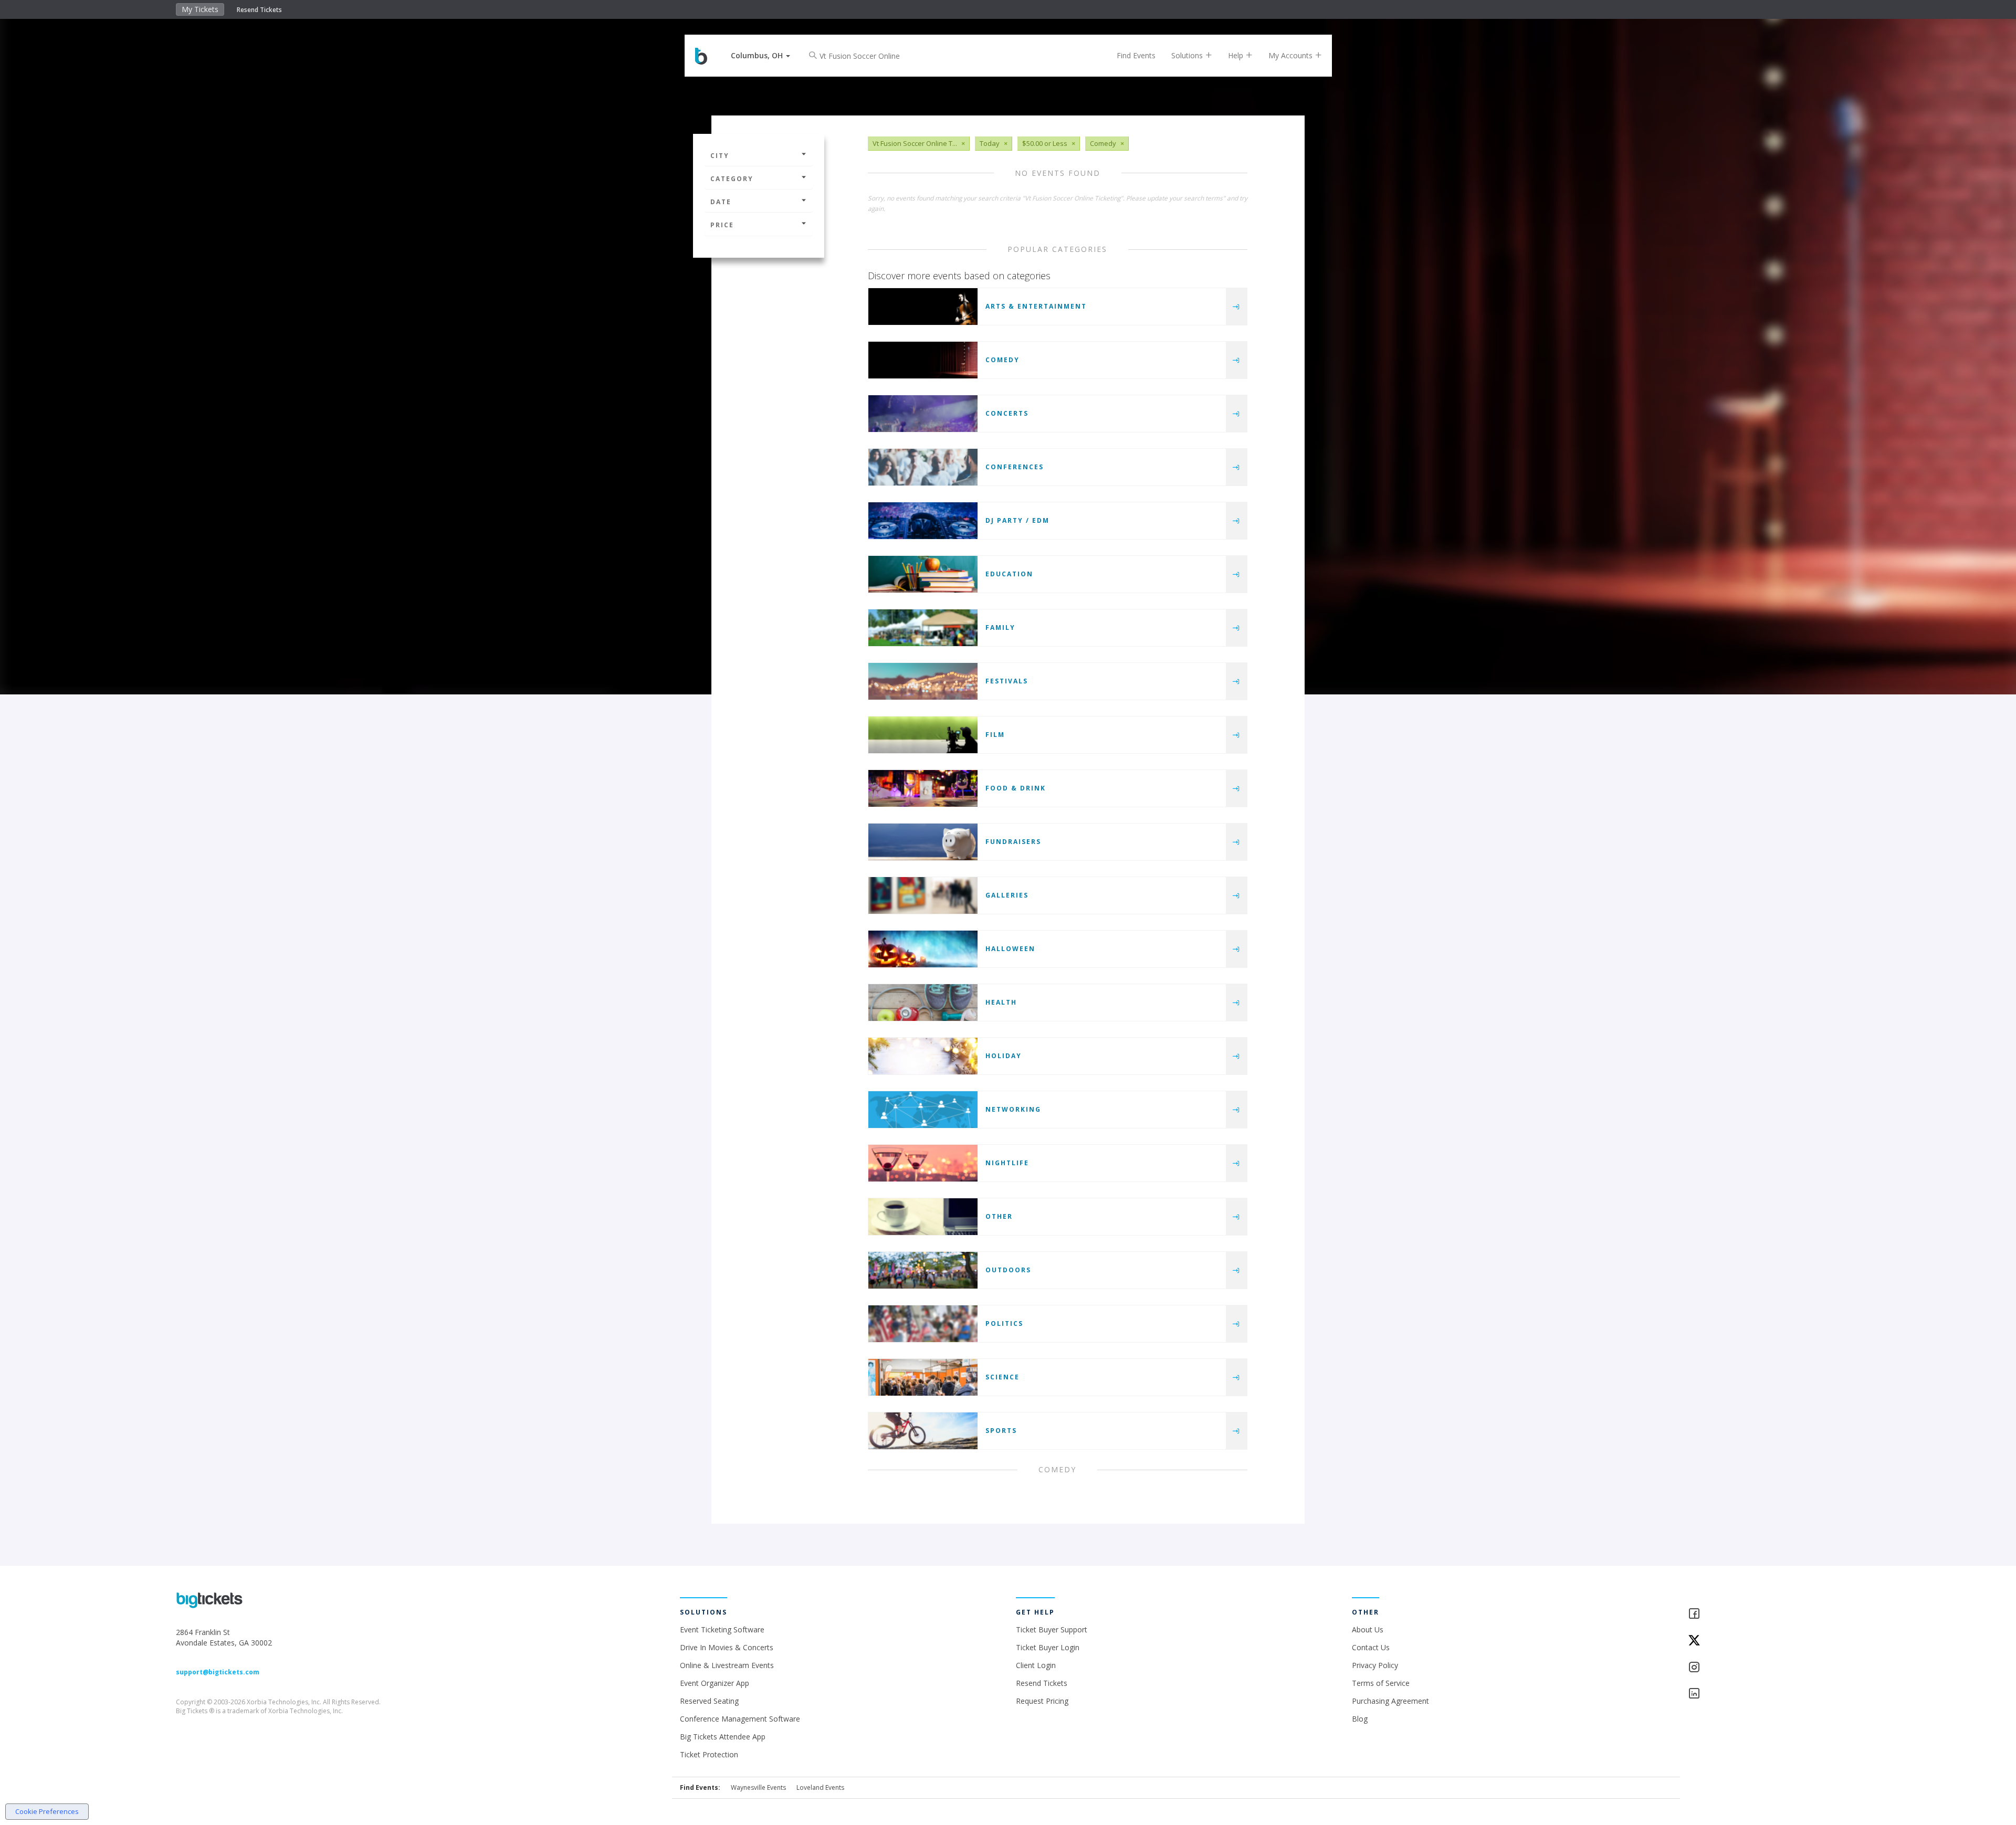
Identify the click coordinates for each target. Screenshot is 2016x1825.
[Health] (923, 1003)
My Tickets (200, 9)
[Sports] (923, 1431)
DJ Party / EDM (1017, 520)
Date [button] (721, 202)
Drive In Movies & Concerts (727, 1647)
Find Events (1136, 55)
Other (999, 1216)
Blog (1360, 1719)
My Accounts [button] (1291, 55)
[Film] (923, 735)
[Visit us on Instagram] (1764, 1668)
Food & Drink (1016, 788)
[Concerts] (923, 414)
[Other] (923, 1217)
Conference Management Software (740, 1719)
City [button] (720, 156)
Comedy (1002, 360)
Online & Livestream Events (727, 1665)
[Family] (923, 628)
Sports (1001, 1431)
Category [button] (732, 179)
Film (995, 735)
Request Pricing (1042, 1701)
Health (1001, 1002)
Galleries (1007, 895)
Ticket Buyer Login (1048, 1647)
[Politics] (923, 1324)
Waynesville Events (758, 1787)
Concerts (1007, 413)
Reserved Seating (709, 1701)
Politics (1004, 1323)
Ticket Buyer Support (1052, 1629)
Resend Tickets (259, 10)
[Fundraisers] (923, 842)
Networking (1013, 1109)
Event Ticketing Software (722, 1629)
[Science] (923, 1377)
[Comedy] (923, 360)
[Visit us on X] (1764, 1641)
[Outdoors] (923, 1270)
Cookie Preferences (47, 1811)
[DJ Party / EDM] (923, 521)
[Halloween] (923, 949)
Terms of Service (1381, 1683)
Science (1002, 1377)
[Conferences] (923, 467)
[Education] (923, 574)
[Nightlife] (923, 1163)
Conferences (1015, 467)
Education (1009, 574)
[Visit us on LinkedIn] (1764, 1694)
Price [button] (722, 225)
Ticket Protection (709, 1754)
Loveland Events (820, 1787)
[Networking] (923, 1110)
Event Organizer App (715, 1683)
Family (1000, 627)
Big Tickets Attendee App (723, 1737)
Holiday (1004, 1056)
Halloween (1010, 949)
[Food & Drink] (923, 788)
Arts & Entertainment (1036, 306)
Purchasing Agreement (1390, 1701)
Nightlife (1007, 1163)
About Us (1368, 1629)
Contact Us (1371, 1647)
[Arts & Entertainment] (923, 307)
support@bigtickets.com (218, 1672)
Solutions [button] (1188, 55)
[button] (760, 55)
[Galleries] (923, 895)
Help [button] (1237, 55)
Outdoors (1008, 1270)
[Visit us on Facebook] (1764, 1614)
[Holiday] (923, 1056)
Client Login (1036, 1665)
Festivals (1007, 681)
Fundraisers (1013, 842)
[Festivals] (923, 681)
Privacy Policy (1375, 1665)
